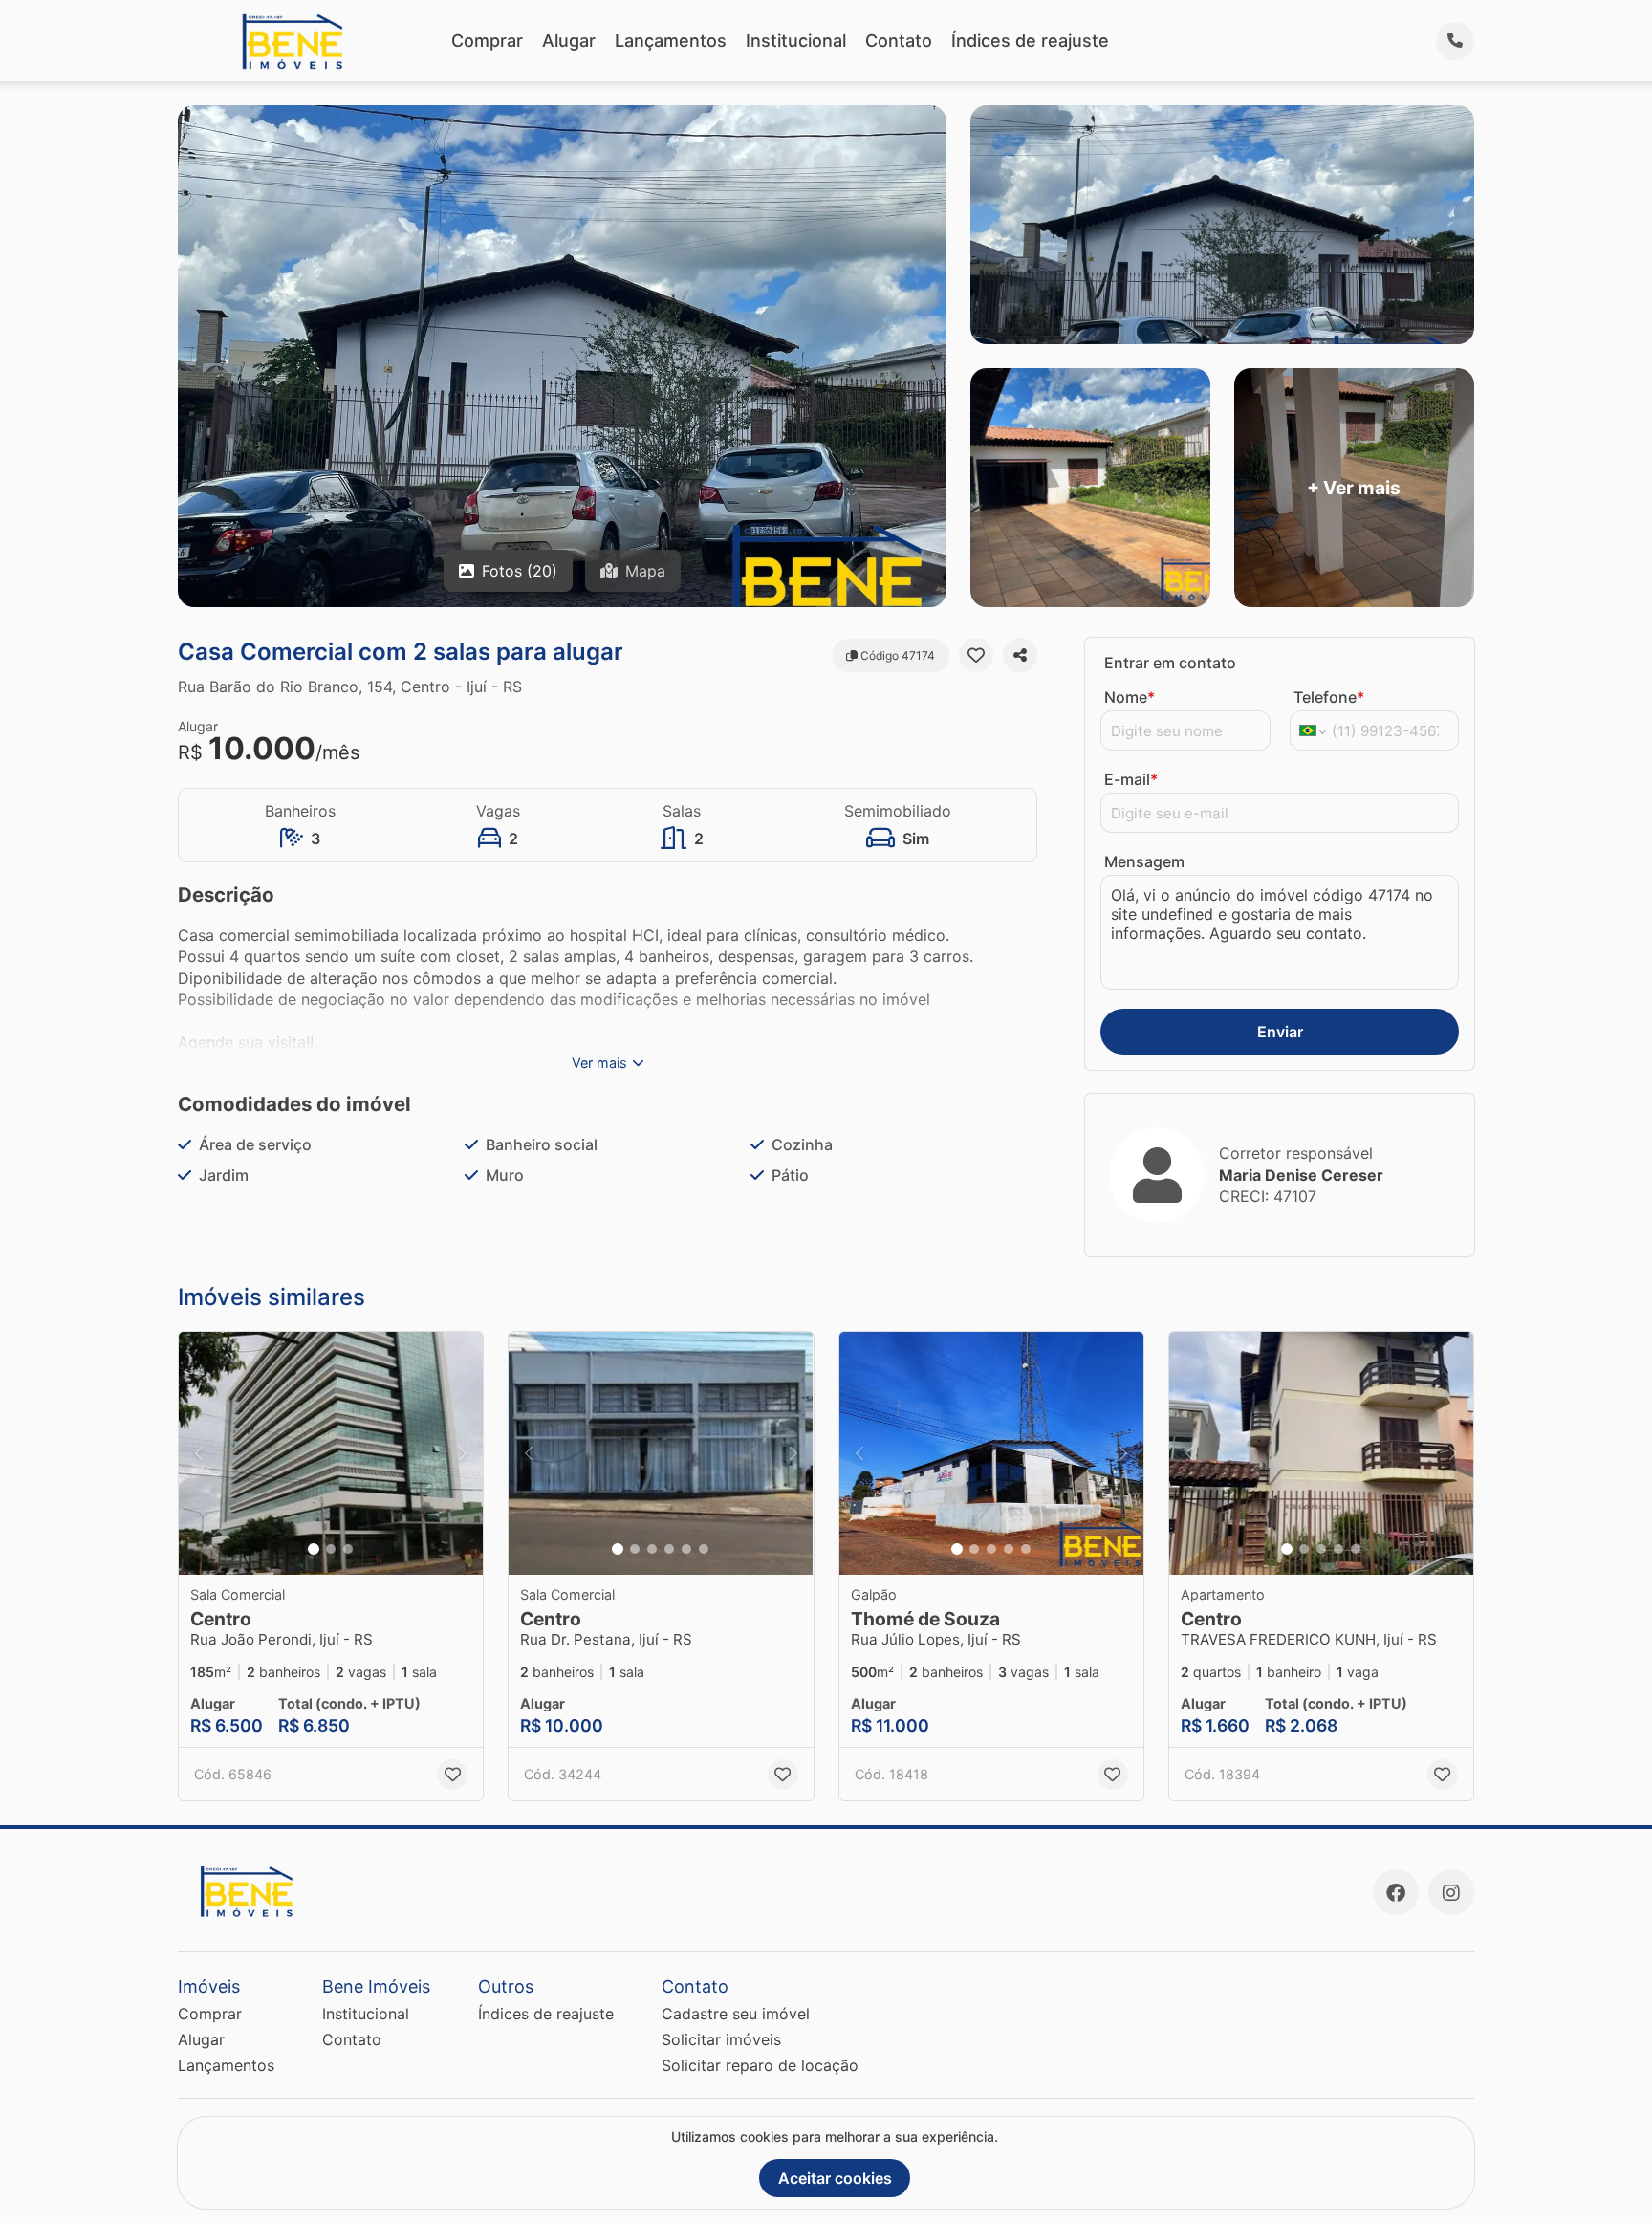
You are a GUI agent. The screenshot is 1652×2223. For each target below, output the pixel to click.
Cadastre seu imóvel (736, 2014)
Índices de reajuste (1030, 41)
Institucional (796, 41)
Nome (1130, 697)
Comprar (487, 41)
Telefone (1329, 697)
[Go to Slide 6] (704, 1549)
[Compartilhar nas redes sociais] (1020, 655)
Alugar (569, 41)
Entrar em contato (1170, 663)
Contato (899, 41)
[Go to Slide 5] (686, 1549)
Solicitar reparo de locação (760, 2065)
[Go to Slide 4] (669, 1549)
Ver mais (599, 1063)
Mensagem (1144, 861)
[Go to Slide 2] (331, 1549)
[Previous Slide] (199, 1454)
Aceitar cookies (835, 2178)
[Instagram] (1451, 1892)
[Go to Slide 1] (314, 1549)
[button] (331, 1454)
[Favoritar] (976, 655)
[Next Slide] (463, 1454)
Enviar (1280, 1032)
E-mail (1131, 779)
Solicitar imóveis (721, 2039)
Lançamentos (671, 41)
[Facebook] (1396, 1892)
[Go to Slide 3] (348, 1549)
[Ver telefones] (1455, 41)
